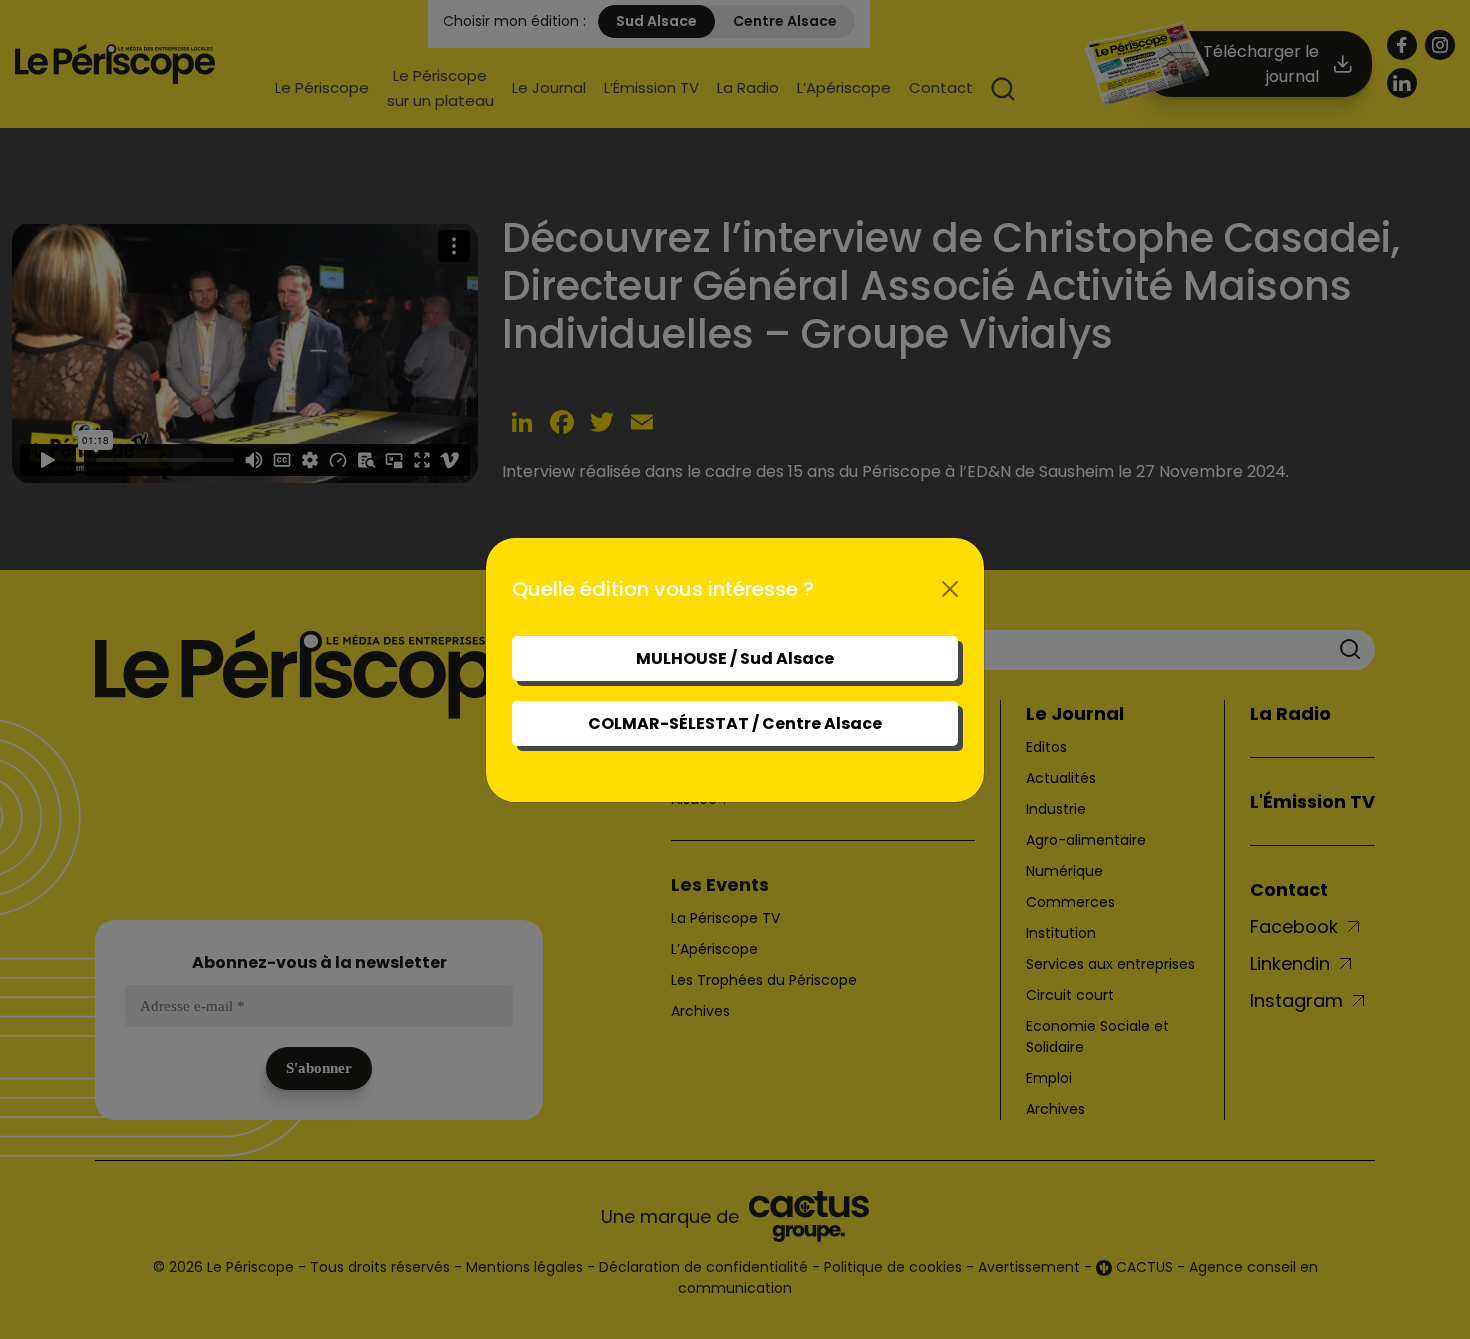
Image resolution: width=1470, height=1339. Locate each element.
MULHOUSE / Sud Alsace (735, 658)
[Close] (950, 589)
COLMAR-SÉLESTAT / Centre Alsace (735, 723)
